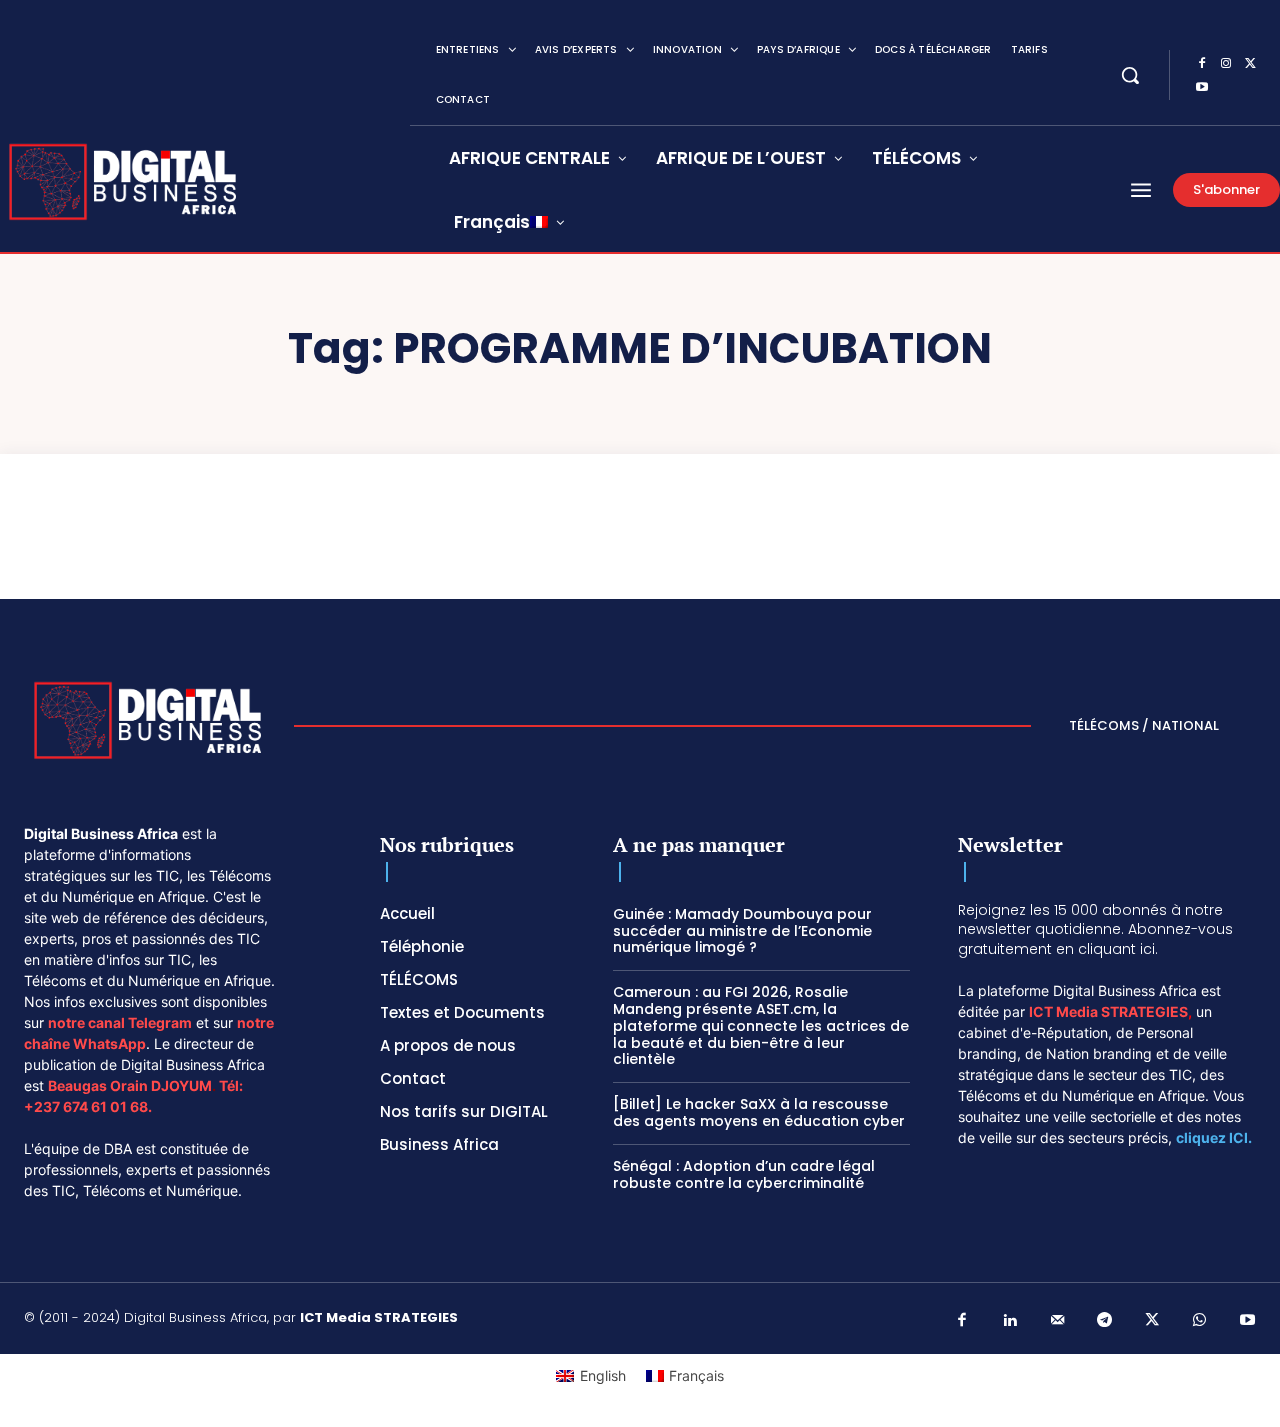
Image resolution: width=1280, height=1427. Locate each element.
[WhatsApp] (1200, 1321)
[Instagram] (1226, 64)
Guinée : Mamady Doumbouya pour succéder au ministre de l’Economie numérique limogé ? (742, 931)
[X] (1250, 64)
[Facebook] (1202, 64)
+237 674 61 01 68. (88, 1106)
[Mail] (1058, 1321)
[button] (1130, 75)
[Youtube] (1202, 88)
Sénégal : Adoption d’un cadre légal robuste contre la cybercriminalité (744, 1174)
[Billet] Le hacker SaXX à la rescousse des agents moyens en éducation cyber (759, 1112)
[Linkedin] (1010, 1321)
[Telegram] (1105, 1321)
